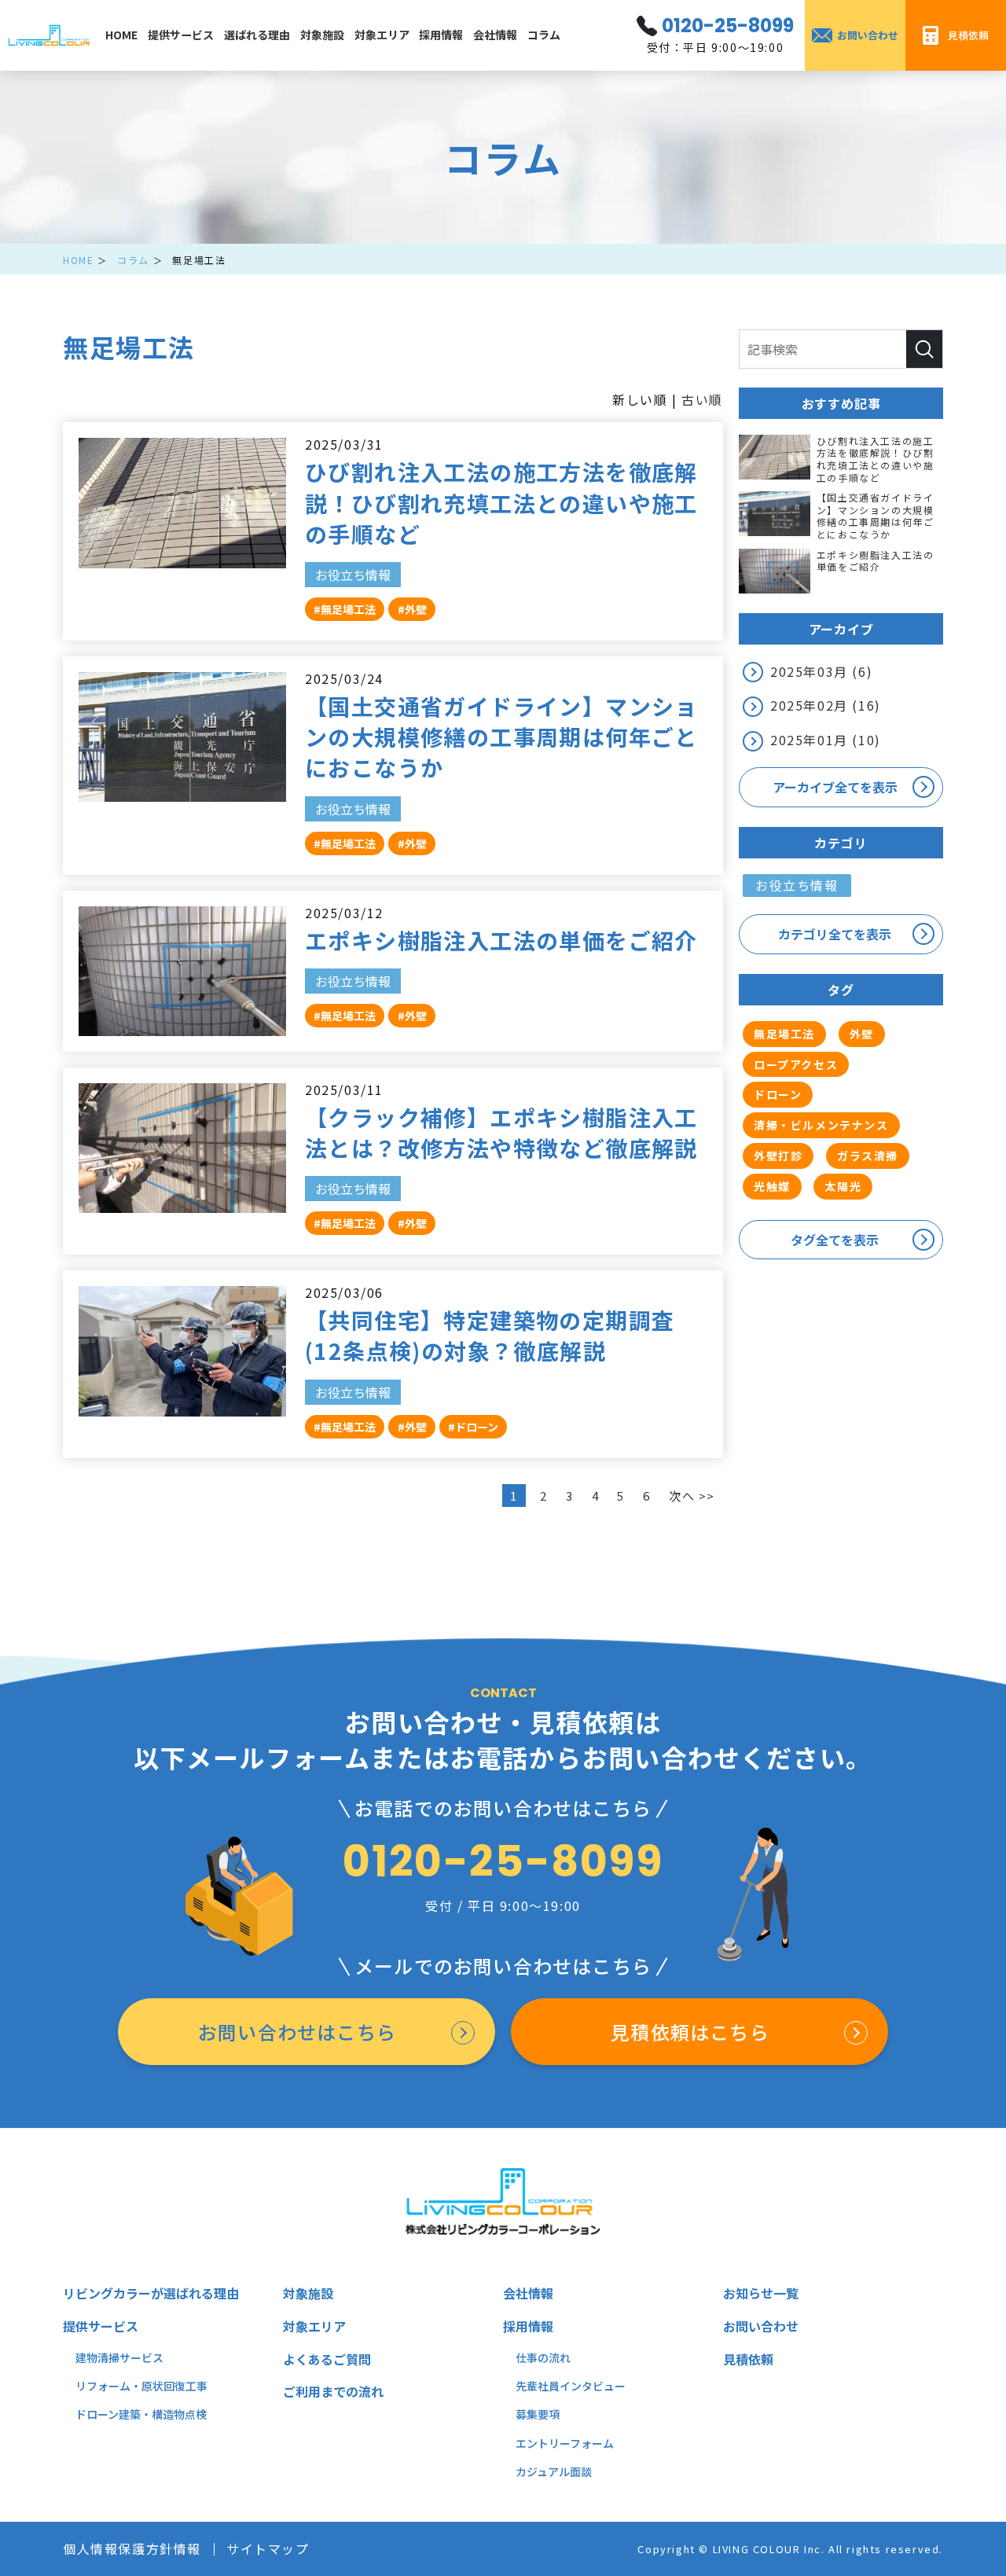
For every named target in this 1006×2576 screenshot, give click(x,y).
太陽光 (843, 1186)
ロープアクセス (796, 1064)
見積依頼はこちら (690, 2032)
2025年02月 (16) (826, 705)
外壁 (862, 1034)
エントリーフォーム (565, 2443)
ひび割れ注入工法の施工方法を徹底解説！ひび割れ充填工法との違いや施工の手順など (501, 502)
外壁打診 (778, 1156)
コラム (544, 35)
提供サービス (181, 35)
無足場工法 (784, 1034)
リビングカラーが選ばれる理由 (151, 2293)
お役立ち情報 (353, 575)
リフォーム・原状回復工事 (141, 2386)
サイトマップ (268, 2548)
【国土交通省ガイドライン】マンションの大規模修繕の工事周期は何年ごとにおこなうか (501, 737)
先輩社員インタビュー (571, 2386)
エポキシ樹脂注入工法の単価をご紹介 (501, 940)
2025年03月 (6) (821, 671)
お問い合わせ (761, 2326)
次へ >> (692, 1496)
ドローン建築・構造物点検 (141, 2414)
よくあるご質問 (327, 2359)
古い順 (702, 399)
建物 (86, 2357)
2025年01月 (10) (826, 740)
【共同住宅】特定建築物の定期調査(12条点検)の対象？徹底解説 (490, 1335)
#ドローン (473, 1427)
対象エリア (382, 35)
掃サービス (136, 2357)
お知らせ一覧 (761, 2293)
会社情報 (495, 35)
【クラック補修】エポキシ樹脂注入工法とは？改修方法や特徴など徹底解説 (501, 1132)
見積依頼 (748, 2359)
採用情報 (441, 35)
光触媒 (772, 1186)
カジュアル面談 (554, 2471)
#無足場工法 (345, 609)
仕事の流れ (543, 2357)
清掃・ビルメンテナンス (821, 1125)
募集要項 (538, 2414)
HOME (121, 35)
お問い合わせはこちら (297, 2032)
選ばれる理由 (257, 35)
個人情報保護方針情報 (132, 2548)
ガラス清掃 (868, 1156)
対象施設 (322, 35)
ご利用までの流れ (333, 2391)
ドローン (778, 1094)
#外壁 (412, 609)
